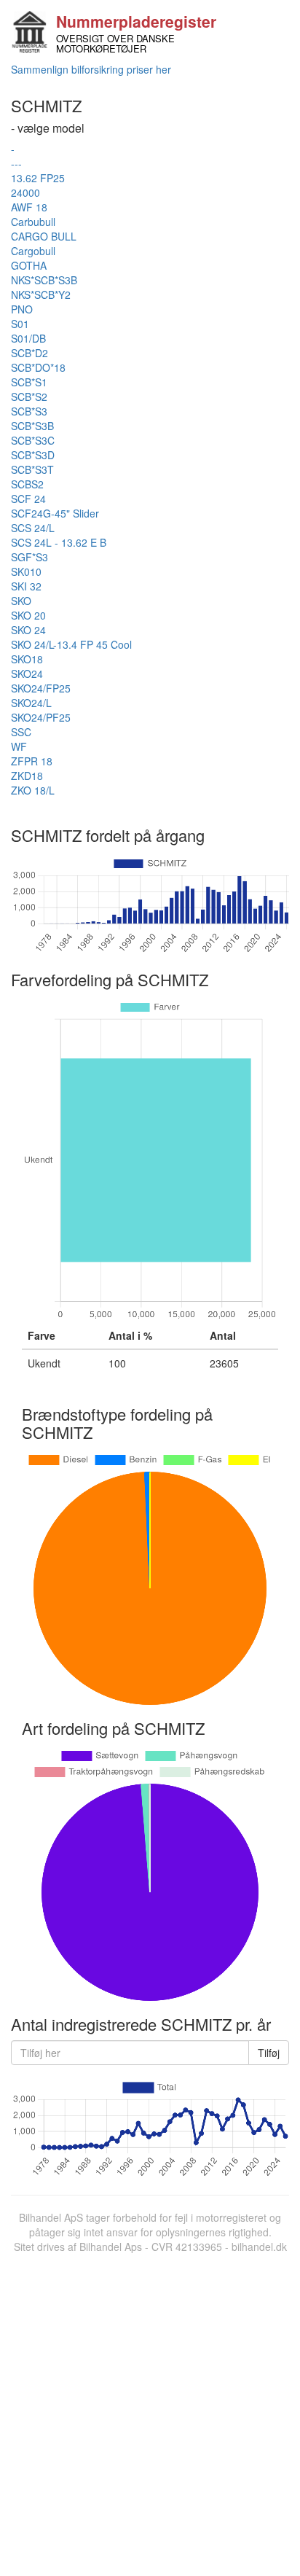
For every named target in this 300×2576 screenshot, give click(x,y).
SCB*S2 (29, 397)
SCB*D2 (29, 353)
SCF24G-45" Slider (55, 513)
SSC (21, 732)
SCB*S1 (29, 382)
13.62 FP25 (38, 178)
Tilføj (269, 2053)
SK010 (26, 571)
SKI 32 (26, 586)
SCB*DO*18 (38, 367)
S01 (20, 324)
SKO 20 (28, 615)
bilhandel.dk (259, 2247)
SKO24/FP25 (41, 688)
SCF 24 (28, 499)
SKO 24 (28, 630)
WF (19, 746)
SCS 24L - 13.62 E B (59, 542)
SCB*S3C (33, 440)
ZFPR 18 (32, 761)
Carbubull (33, 222)
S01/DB (28, 338)
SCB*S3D (33, 455)
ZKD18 (27, 776)
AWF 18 (29, 207)
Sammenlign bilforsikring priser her (91, 69)
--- (16, 163)
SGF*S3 (29, 557)
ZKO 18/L (33, 790)
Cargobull (33, 251)
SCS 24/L (33, 528)
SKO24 (27, 674)
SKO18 (27, 659)
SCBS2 (27, 484)
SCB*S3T (32, 469)
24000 (25, 192)
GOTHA (29, 265)
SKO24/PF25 (41, 717)
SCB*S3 (29, 411)
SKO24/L (31, 703)
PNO (22, 309)
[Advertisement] (150, 2411)
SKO (21, 601)
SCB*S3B (32, 426)
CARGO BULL (44, 236)
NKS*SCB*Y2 (41, 294)
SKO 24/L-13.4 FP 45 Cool (71, 644)
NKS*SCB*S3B (44, 280)
